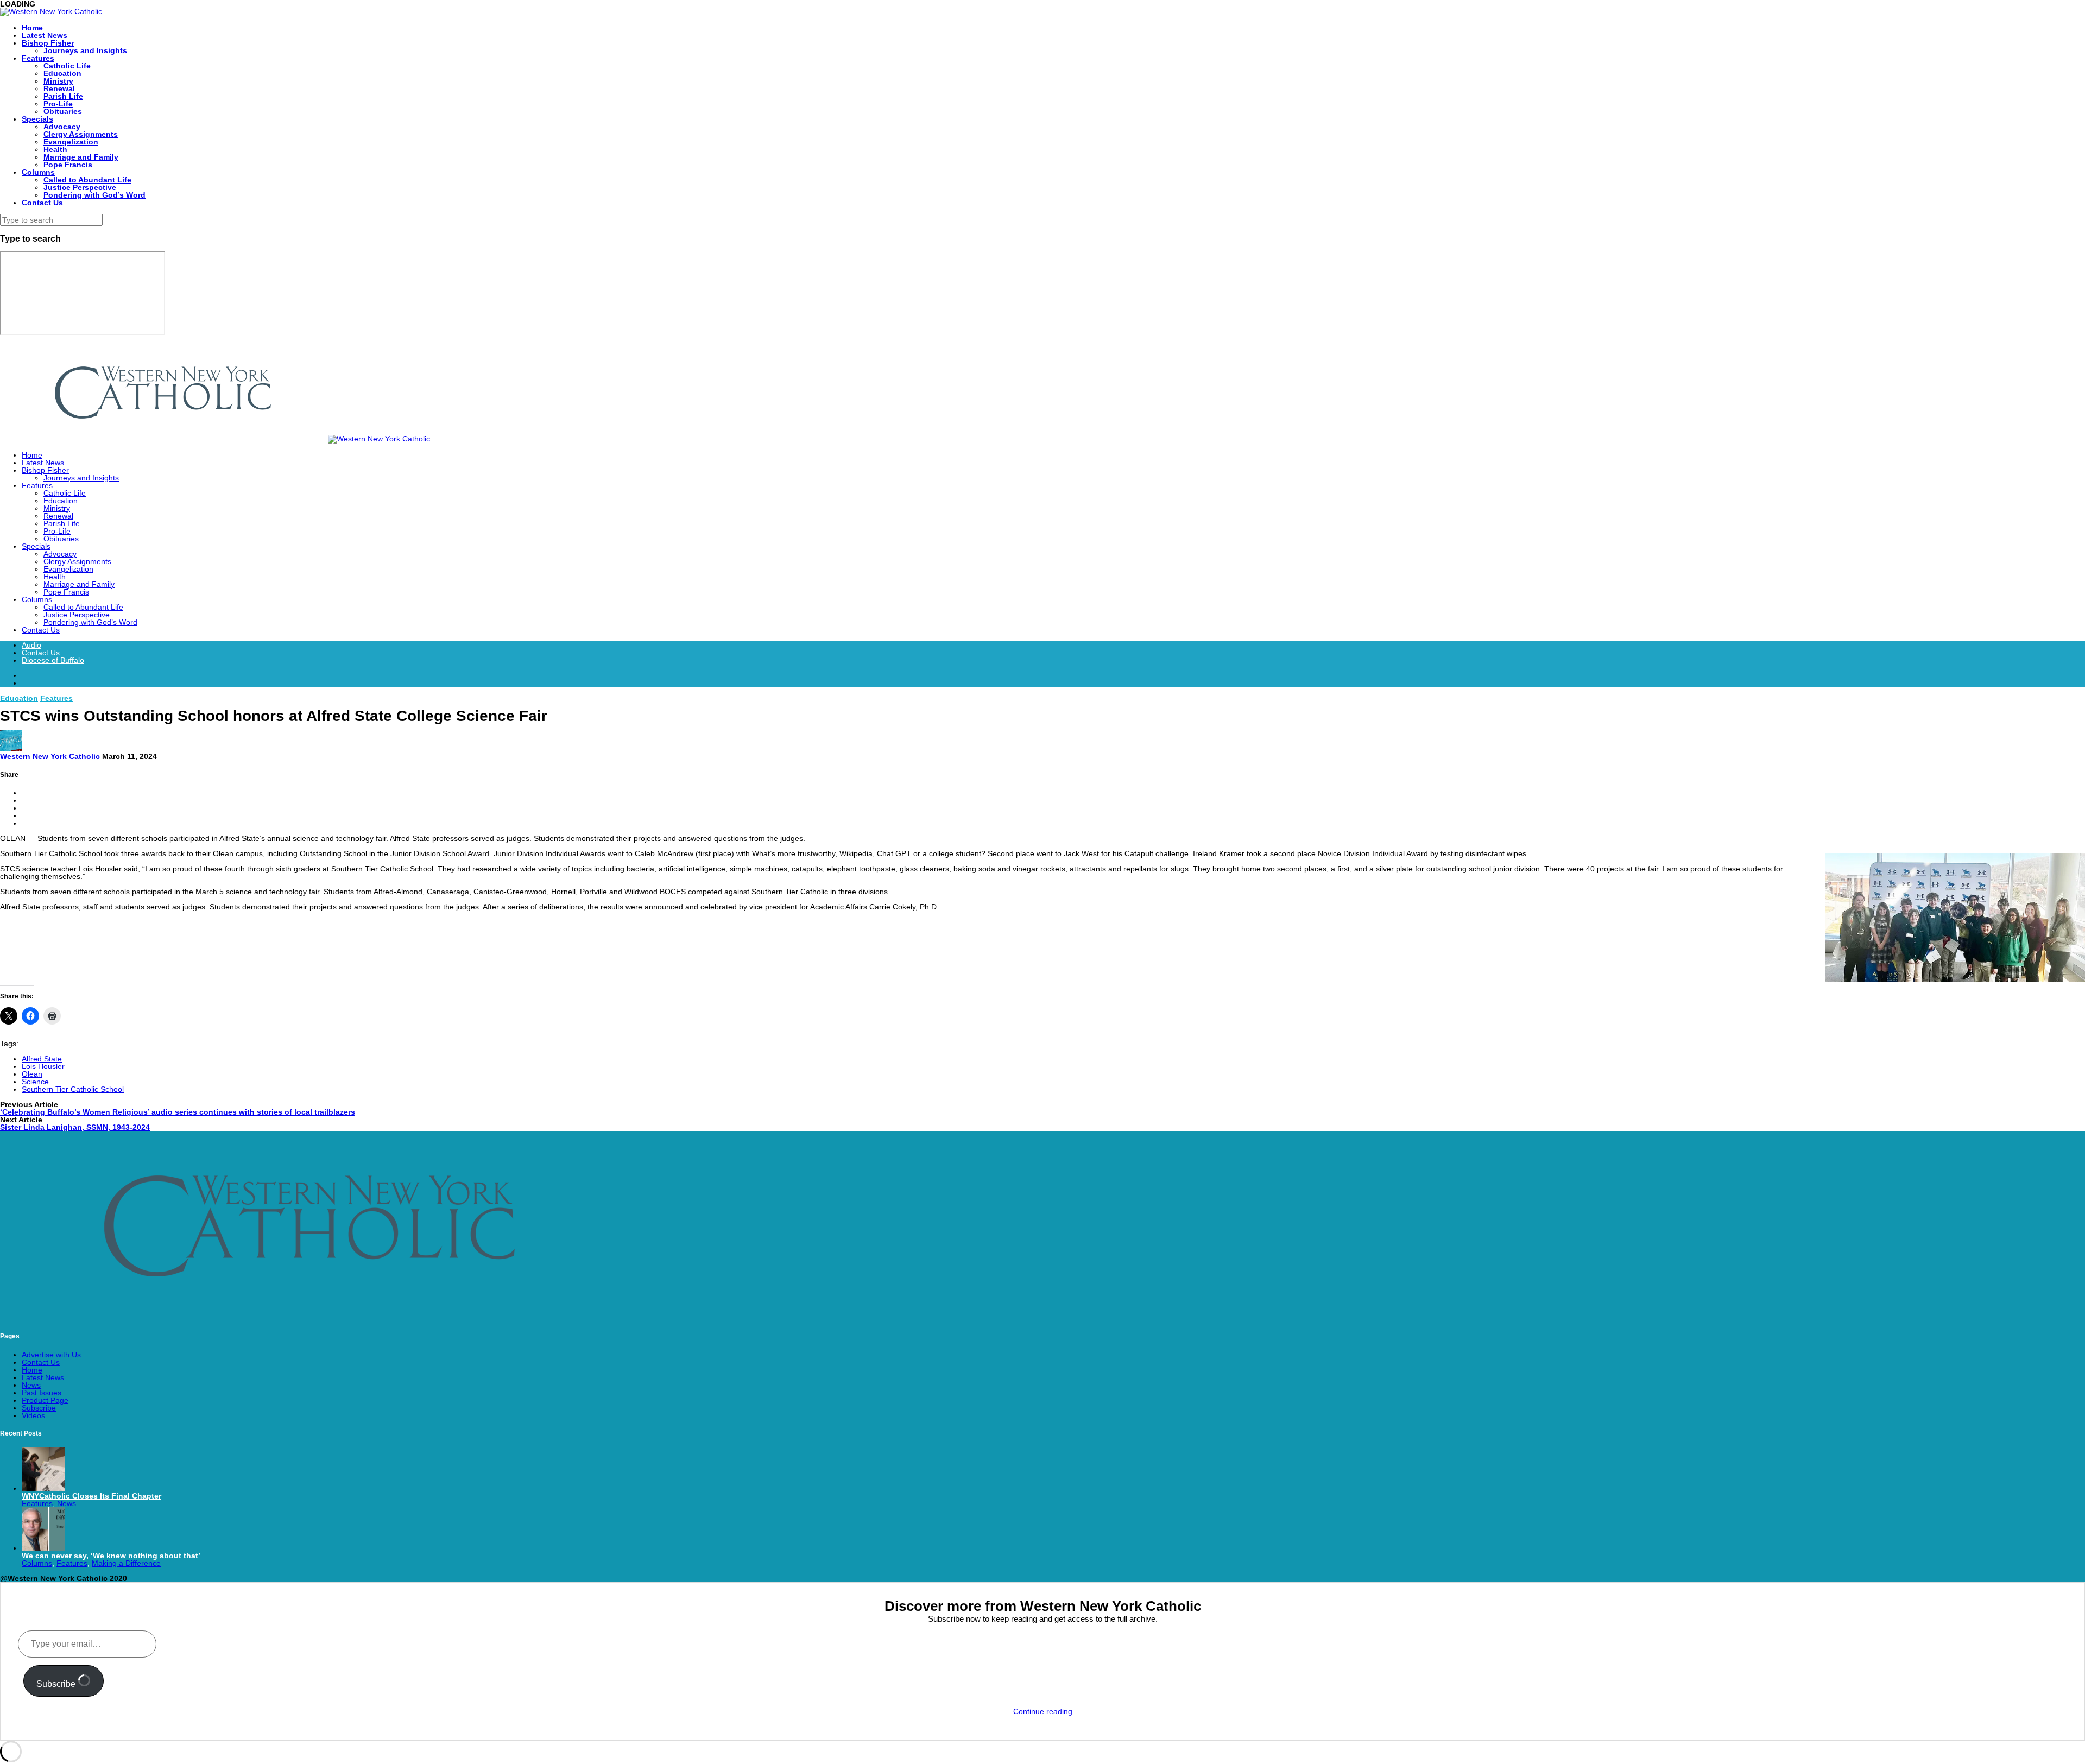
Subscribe (39, 1408)
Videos (33, 1415)
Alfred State (42, 1059)
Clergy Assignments (81, 134)
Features (38, 58)
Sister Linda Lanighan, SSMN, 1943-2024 (75, 1127)
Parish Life (63, 96)
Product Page (45, 1400)
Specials (37, 119)
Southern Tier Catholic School (73, 1089)
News (31, 1385)
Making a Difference (126, 1563)
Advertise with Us (51, 1355)
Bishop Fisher (48, 43)
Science (35, 1082)
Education (62, 73)
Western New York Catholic (50, 756)
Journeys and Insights (85, 50)
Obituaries (63, 111)
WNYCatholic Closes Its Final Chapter (91, 1496)
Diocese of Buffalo (53, 660)
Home (32, 28)
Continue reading (1043, 1711)
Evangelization (71, 142)
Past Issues (42, 1393)
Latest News (45, 35)
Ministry (58, 81)
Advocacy (62, 127)
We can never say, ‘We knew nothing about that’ (111, 1556)
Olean (32, 1074)
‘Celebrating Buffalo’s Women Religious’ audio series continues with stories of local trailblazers (178, 1112)
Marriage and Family (81, 157)
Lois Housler (43, 1066)
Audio (31, 645)
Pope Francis (68, 165)
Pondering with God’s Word (94, 195)
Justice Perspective (80, 187)
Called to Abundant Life (87, 180)
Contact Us (42, 203)
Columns (38, 172)
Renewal (59, 88)
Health (55, 149)
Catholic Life (67, 66)
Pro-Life (58, 104)
